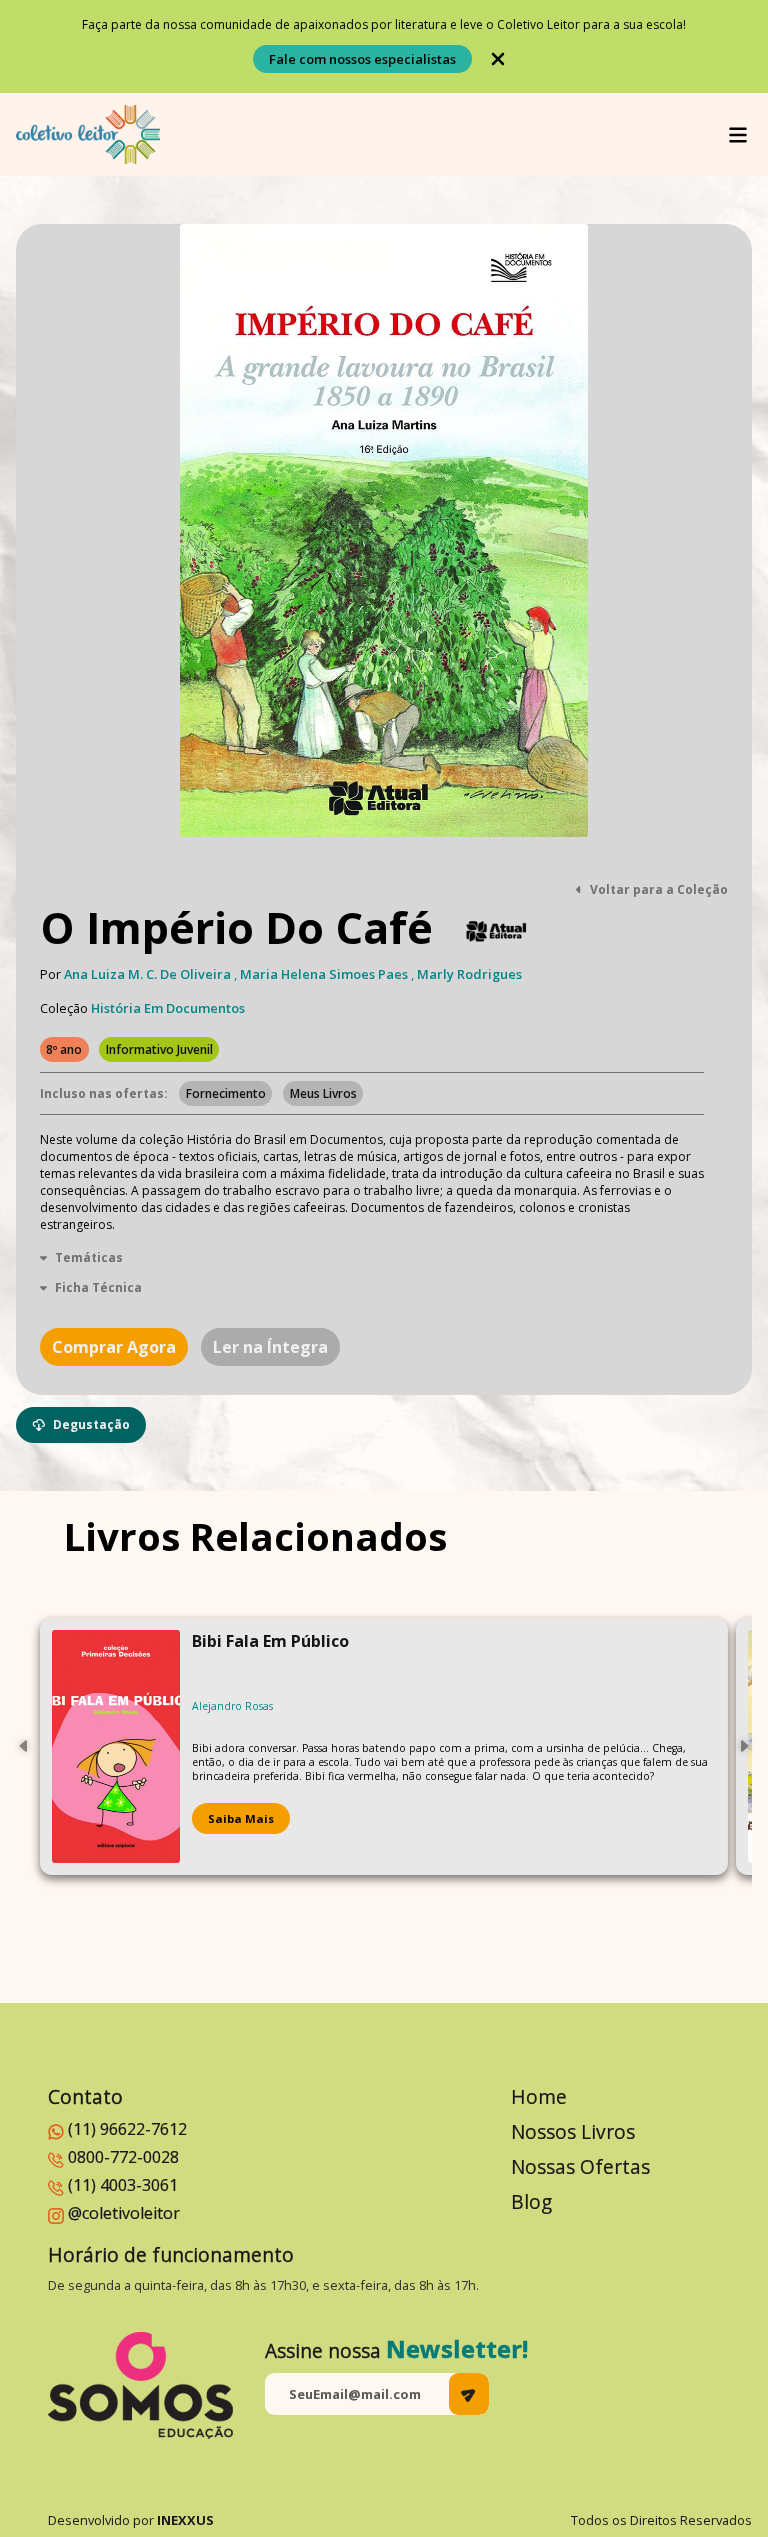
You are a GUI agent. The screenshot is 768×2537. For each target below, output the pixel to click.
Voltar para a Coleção (659, 889)
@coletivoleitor (124, 2213)
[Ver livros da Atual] (497, 932)
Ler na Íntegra (270, 1347)
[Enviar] (469, 2394)
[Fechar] (498, 59)
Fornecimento (226, 1093)
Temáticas (89, 1257)
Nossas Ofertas (580, 2166)
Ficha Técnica (98, 1287)
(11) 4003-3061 (123, 2185)
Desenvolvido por (131, 2520)
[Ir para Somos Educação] (140, 2385)
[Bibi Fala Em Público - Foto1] (116, 1746)
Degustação (91, 1424)
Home (539, 2096)
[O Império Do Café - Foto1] (384, 530)
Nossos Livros (573, 2131)
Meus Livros (323, 1093)
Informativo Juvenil (159, 1049)
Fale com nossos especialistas (362, 59)
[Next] (744, 1746)
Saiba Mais (241, 1818)
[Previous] (24, 1746)
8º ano (64, 1049)
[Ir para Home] (88, 134)
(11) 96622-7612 (127, 2129)
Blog (531, 2201)
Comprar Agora (114, 1347)
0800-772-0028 (123, 2157)
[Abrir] (738, 135)
